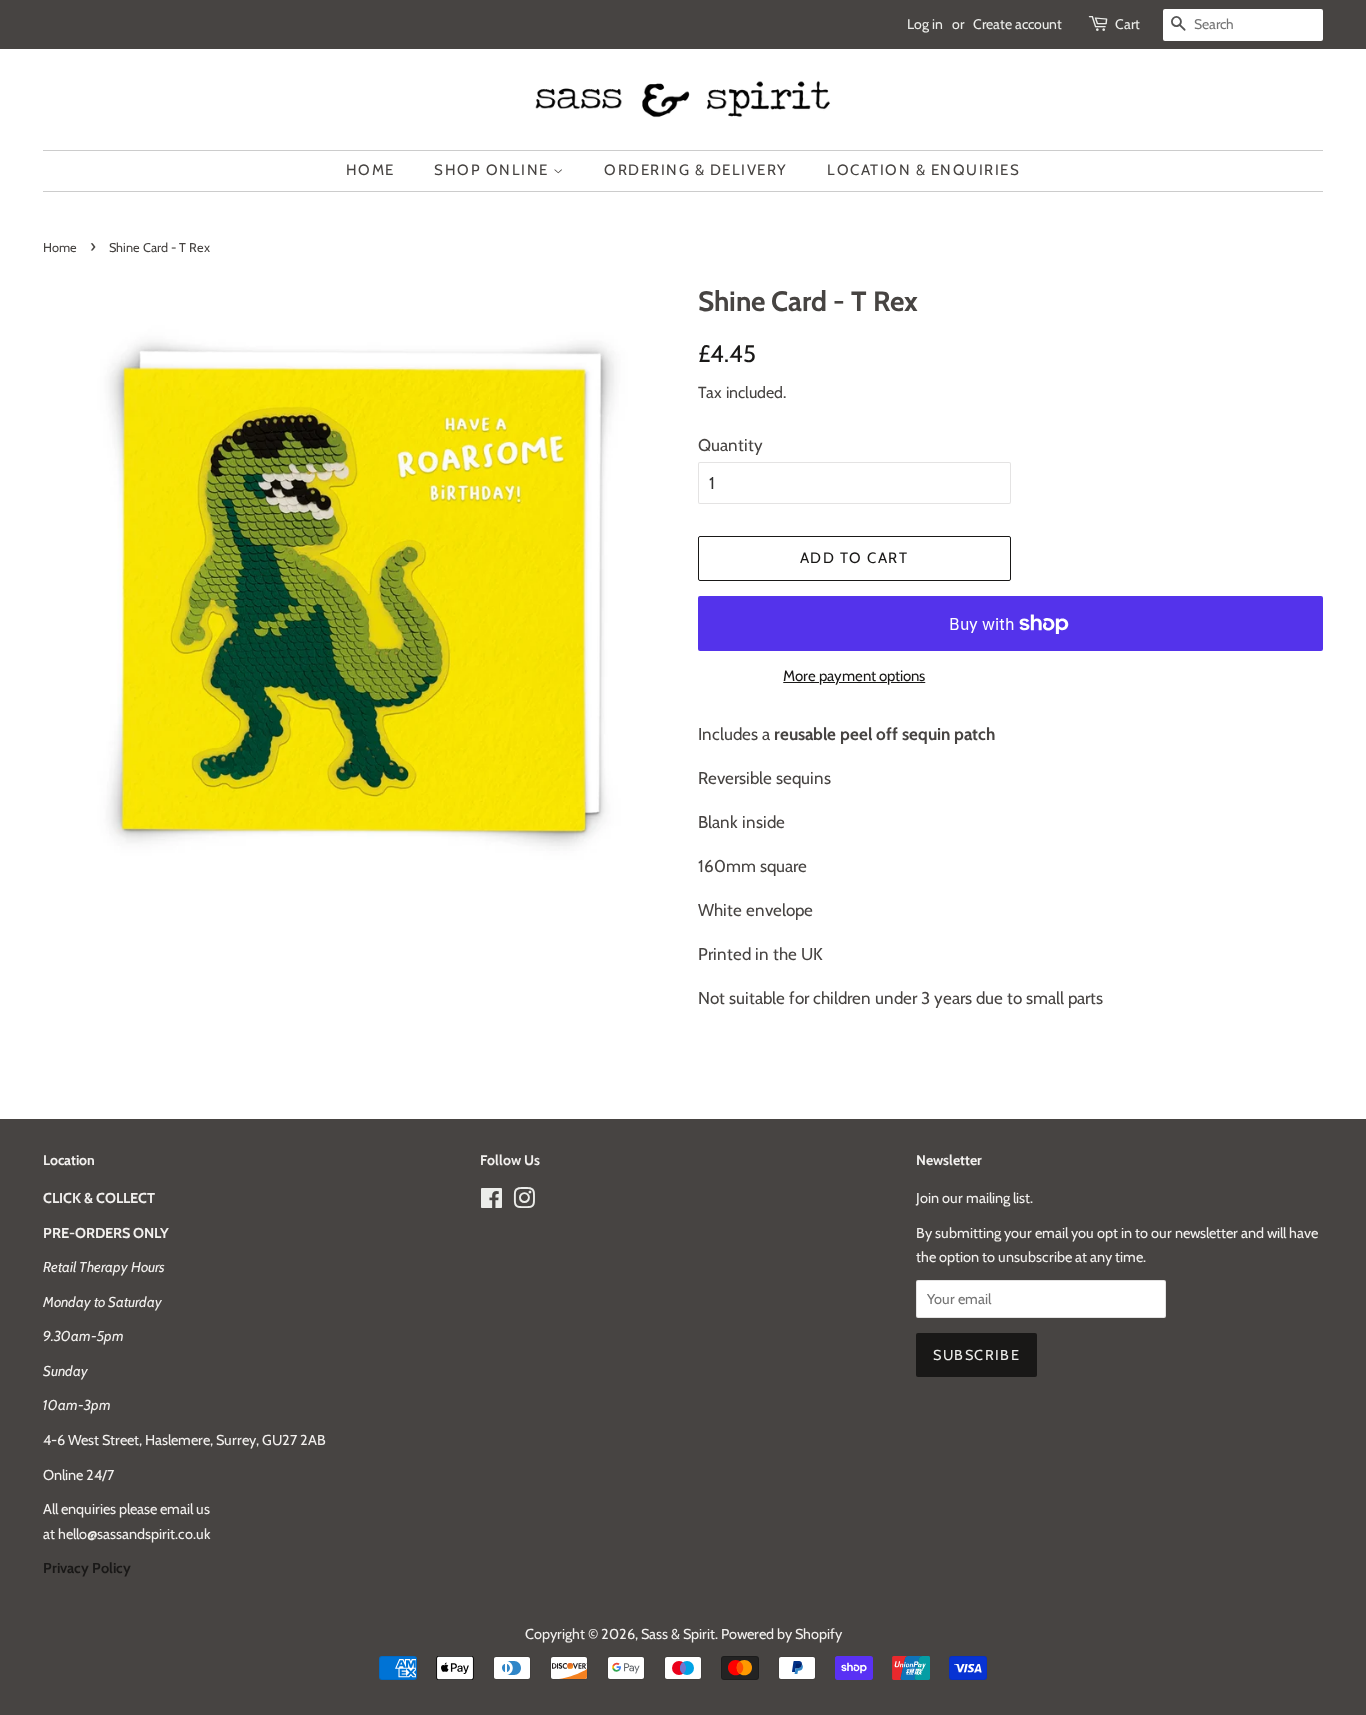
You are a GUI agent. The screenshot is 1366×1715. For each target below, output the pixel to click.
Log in (925, 24)
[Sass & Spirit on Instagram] (524, 1202)
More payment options (854, 676)
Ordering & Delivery (696, 170)
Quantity (730, 445)
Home (370, 170)
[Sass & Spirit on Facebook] (491, 1202)
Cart (1127, 24)
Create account (1017, 24)
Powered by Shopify (781, 1634)
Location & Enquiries (923, 170)
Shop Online (493, 170)
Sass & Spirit (678, 1634)
